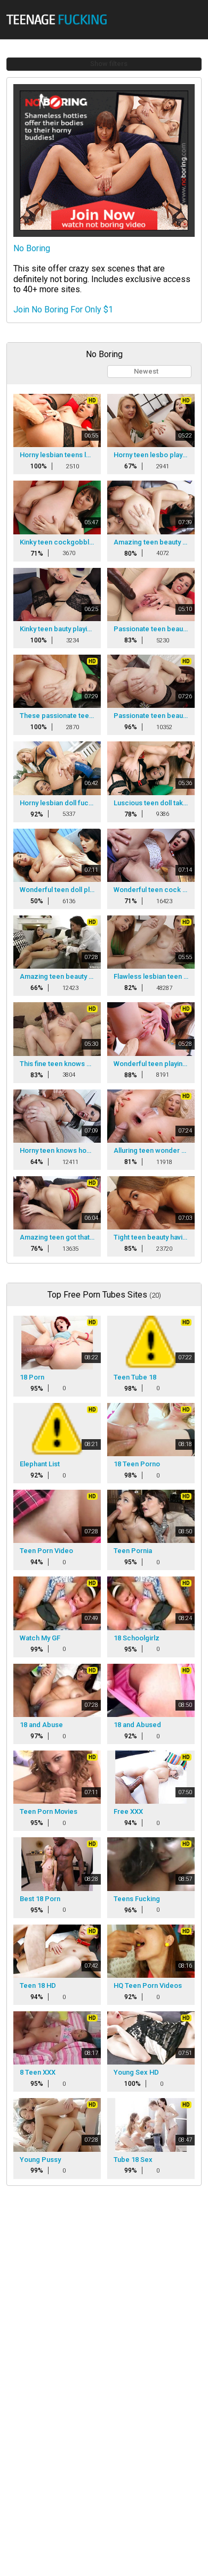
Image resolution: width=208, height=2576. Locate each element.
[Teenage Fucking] (60, 19)
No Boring (32, 248)
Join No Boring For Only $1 (63, 309)
